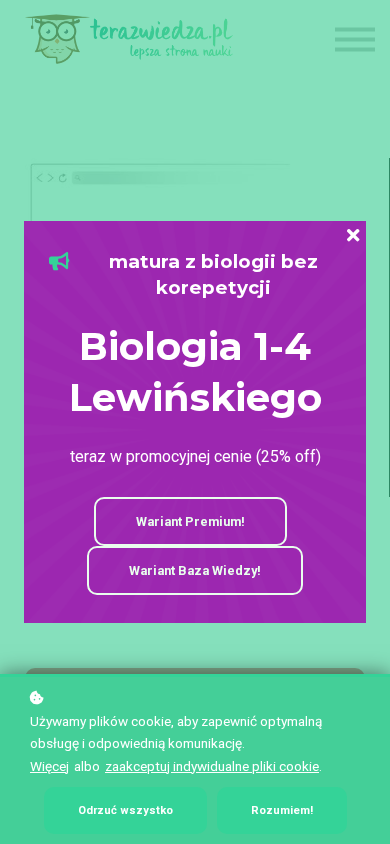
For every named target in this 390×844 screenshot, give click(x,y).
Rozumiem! (282, 810)
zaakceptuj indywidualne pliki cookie (212, 766)
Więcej (49, 766)
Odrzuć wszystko (125, 810)
